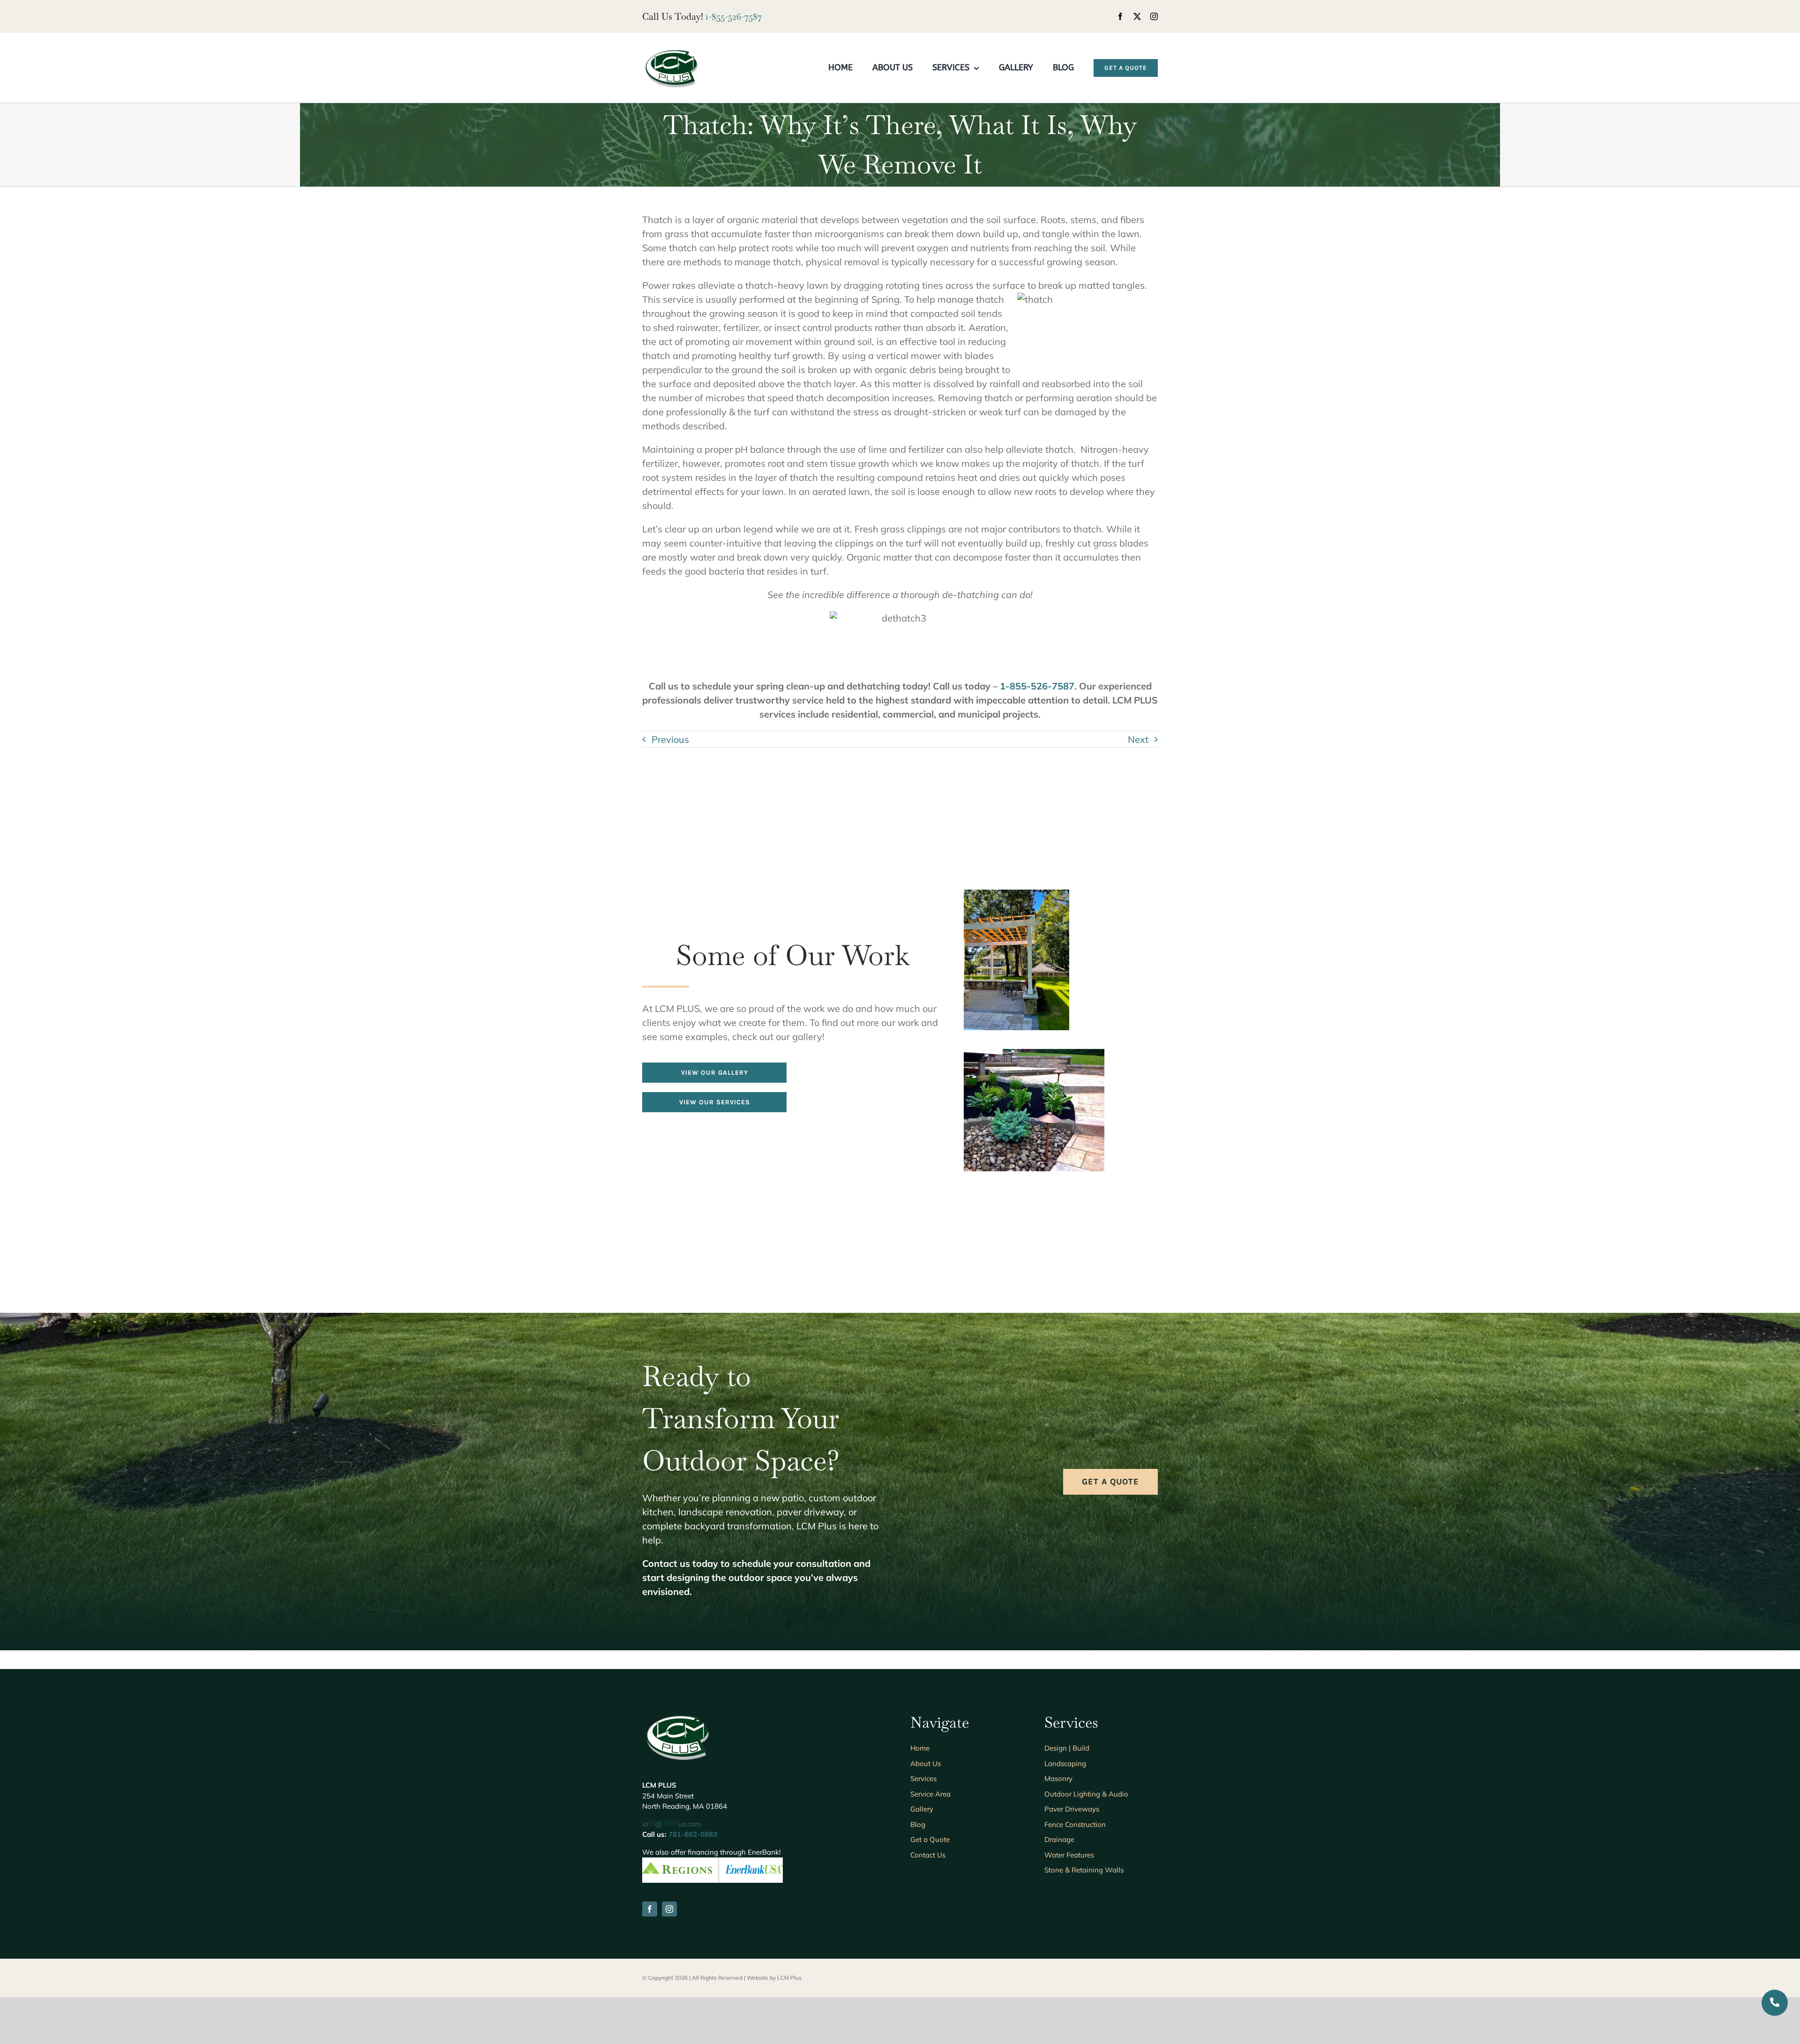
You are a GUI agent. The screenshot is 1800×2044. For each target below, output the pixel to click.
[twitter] (1137, 16)
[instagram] (1154, 16)
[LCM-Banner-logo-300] (671, 51)
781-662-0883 (693, 1834)
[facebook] (1120, 16)
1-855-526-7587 (734, 16)
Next (1138, 739)
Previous (670, 739)
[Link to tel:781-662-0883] (1775, 2003)
